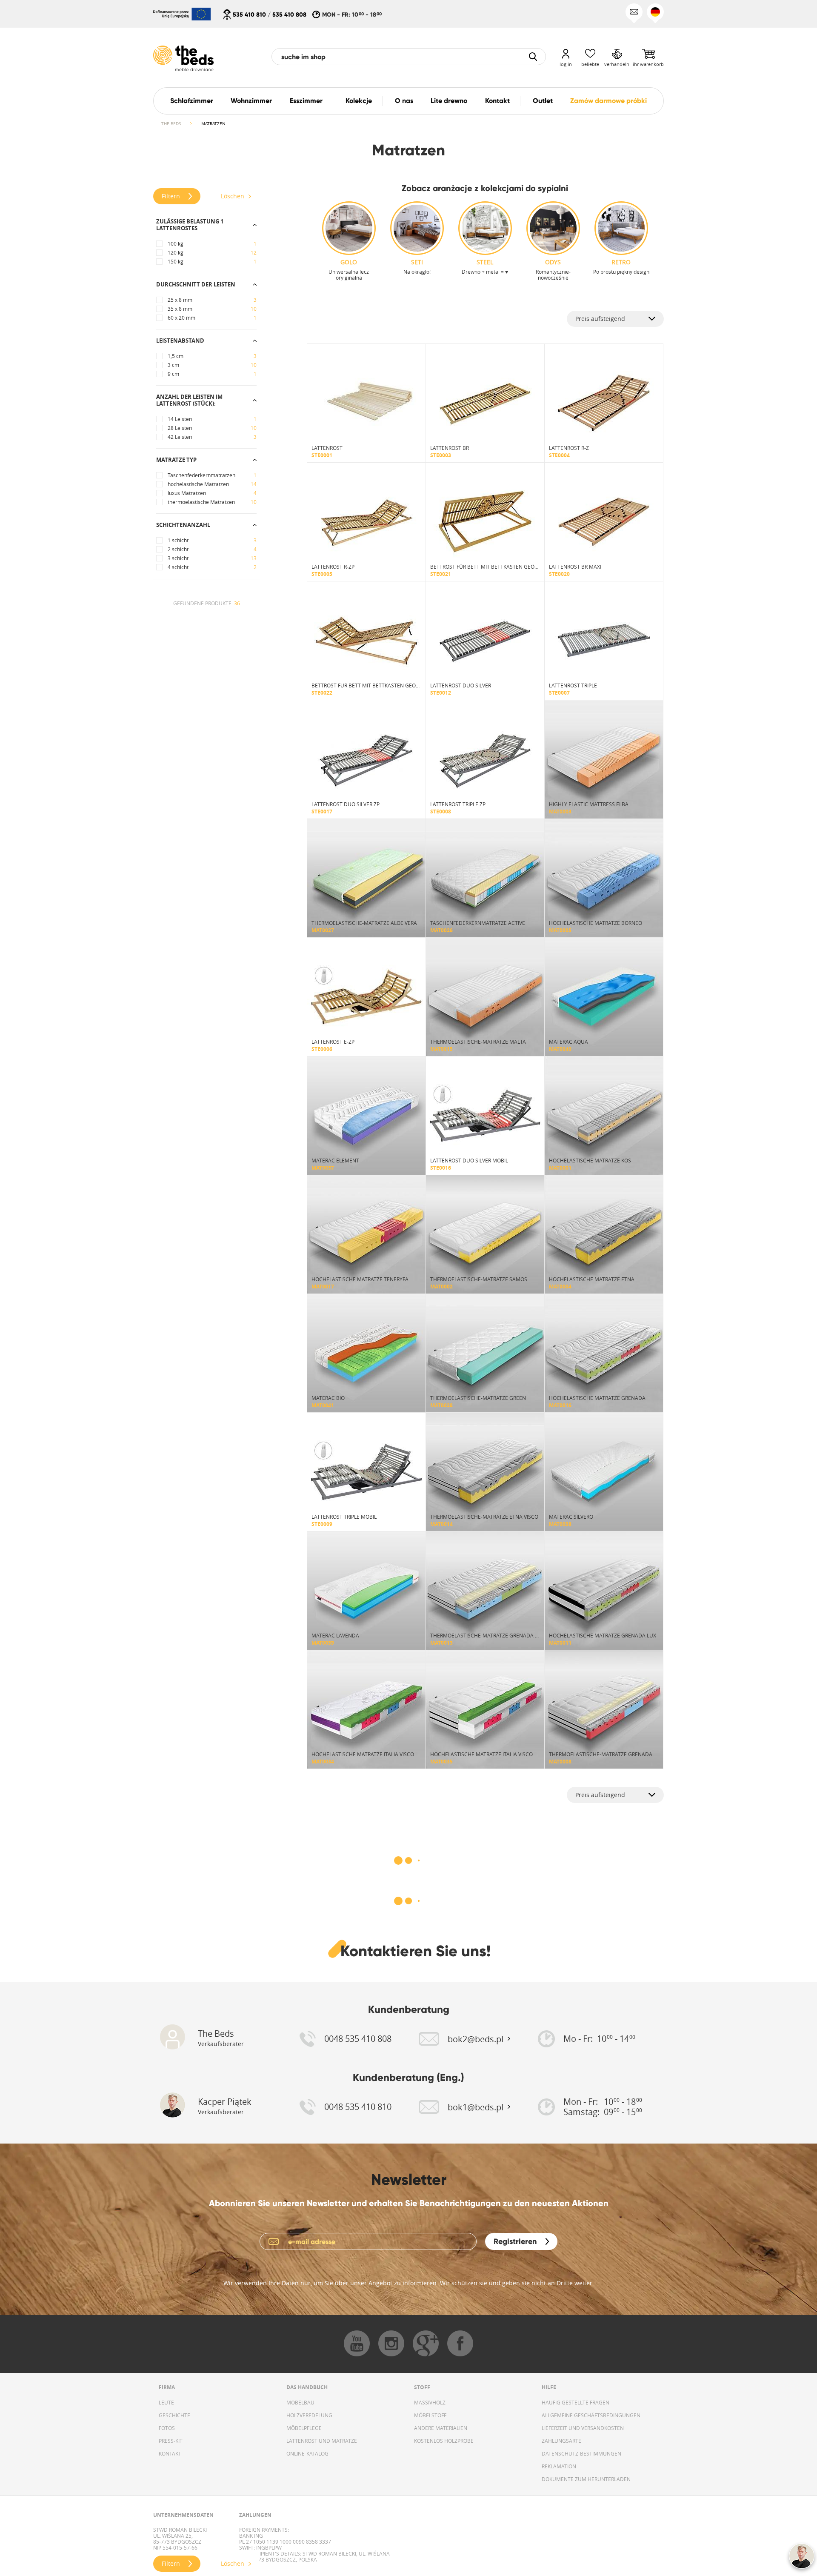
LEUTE (166, 2402)
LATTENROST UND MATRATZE (322, 2441)
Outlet (543, 101)
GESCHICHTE (174, 2415)
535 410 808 (289, 14)
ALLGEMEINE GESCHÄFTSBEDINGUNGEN (591, 2415)
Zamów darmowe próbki (608, 101)
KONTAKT (170, 2453)
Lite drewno (449, 101)
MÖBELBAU (300, 2402)
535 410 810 (249, 14)
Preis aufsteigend (600, 319)
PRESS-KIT (171, 2441)
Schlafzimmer (192, 101)
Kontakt (497, 101)
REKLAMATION (559, 2466)
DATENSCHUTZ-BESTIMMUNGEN (581, 2453)
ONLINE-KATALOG (307, 2453)
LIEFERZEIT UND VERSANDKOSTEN (583, 2428)
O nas (404, 101)
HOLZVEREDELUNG (309, 2415)
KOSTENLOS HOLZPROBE (444, 2441)
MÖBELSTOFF (430, 2415)
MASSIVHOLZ (430, 2402)
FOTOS (167, 2428)
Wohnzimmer (251, 101)
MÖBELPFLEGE (304, 2428)
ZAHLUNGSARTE (561, 2441)
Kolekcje (359, 101)
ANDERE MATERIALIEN (441, 2428)
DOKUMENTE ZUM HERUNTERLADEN (586, 2479)
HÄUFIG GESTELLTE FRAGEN (576, 2402)
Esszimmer (306, 101)
